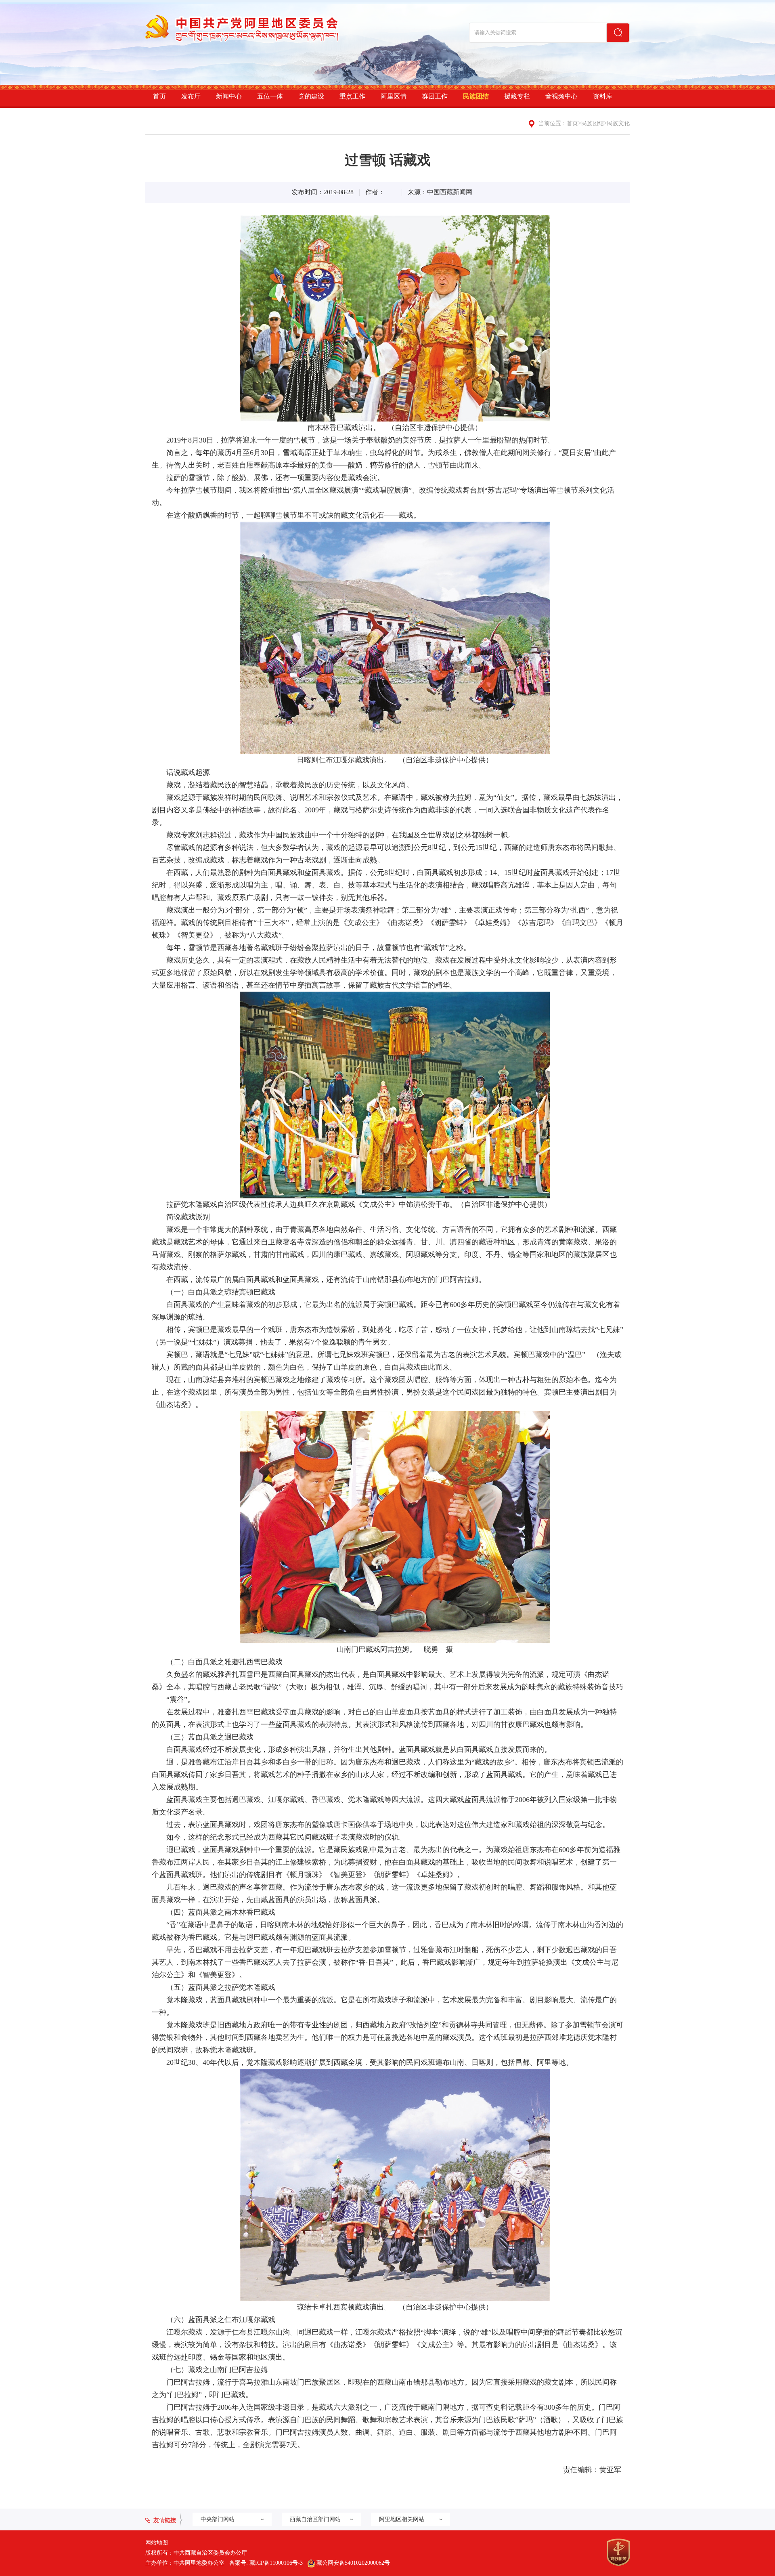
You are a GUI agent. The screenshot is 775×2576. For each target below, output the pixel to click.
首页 (159, 96)
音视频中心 (561, 96)
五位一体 (270, 96)
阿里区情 (394, 96)
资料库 (603, 96)
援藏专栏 (517, 96)
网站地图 (157, 2543)
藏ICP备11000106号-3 (276, 2563)
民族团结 (476, 96)
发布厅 (191, 96)
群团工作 (435, 96)
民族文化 (618, 123)
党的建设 (311, 96)
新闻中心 (229, 96)
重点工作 (352, 96)
